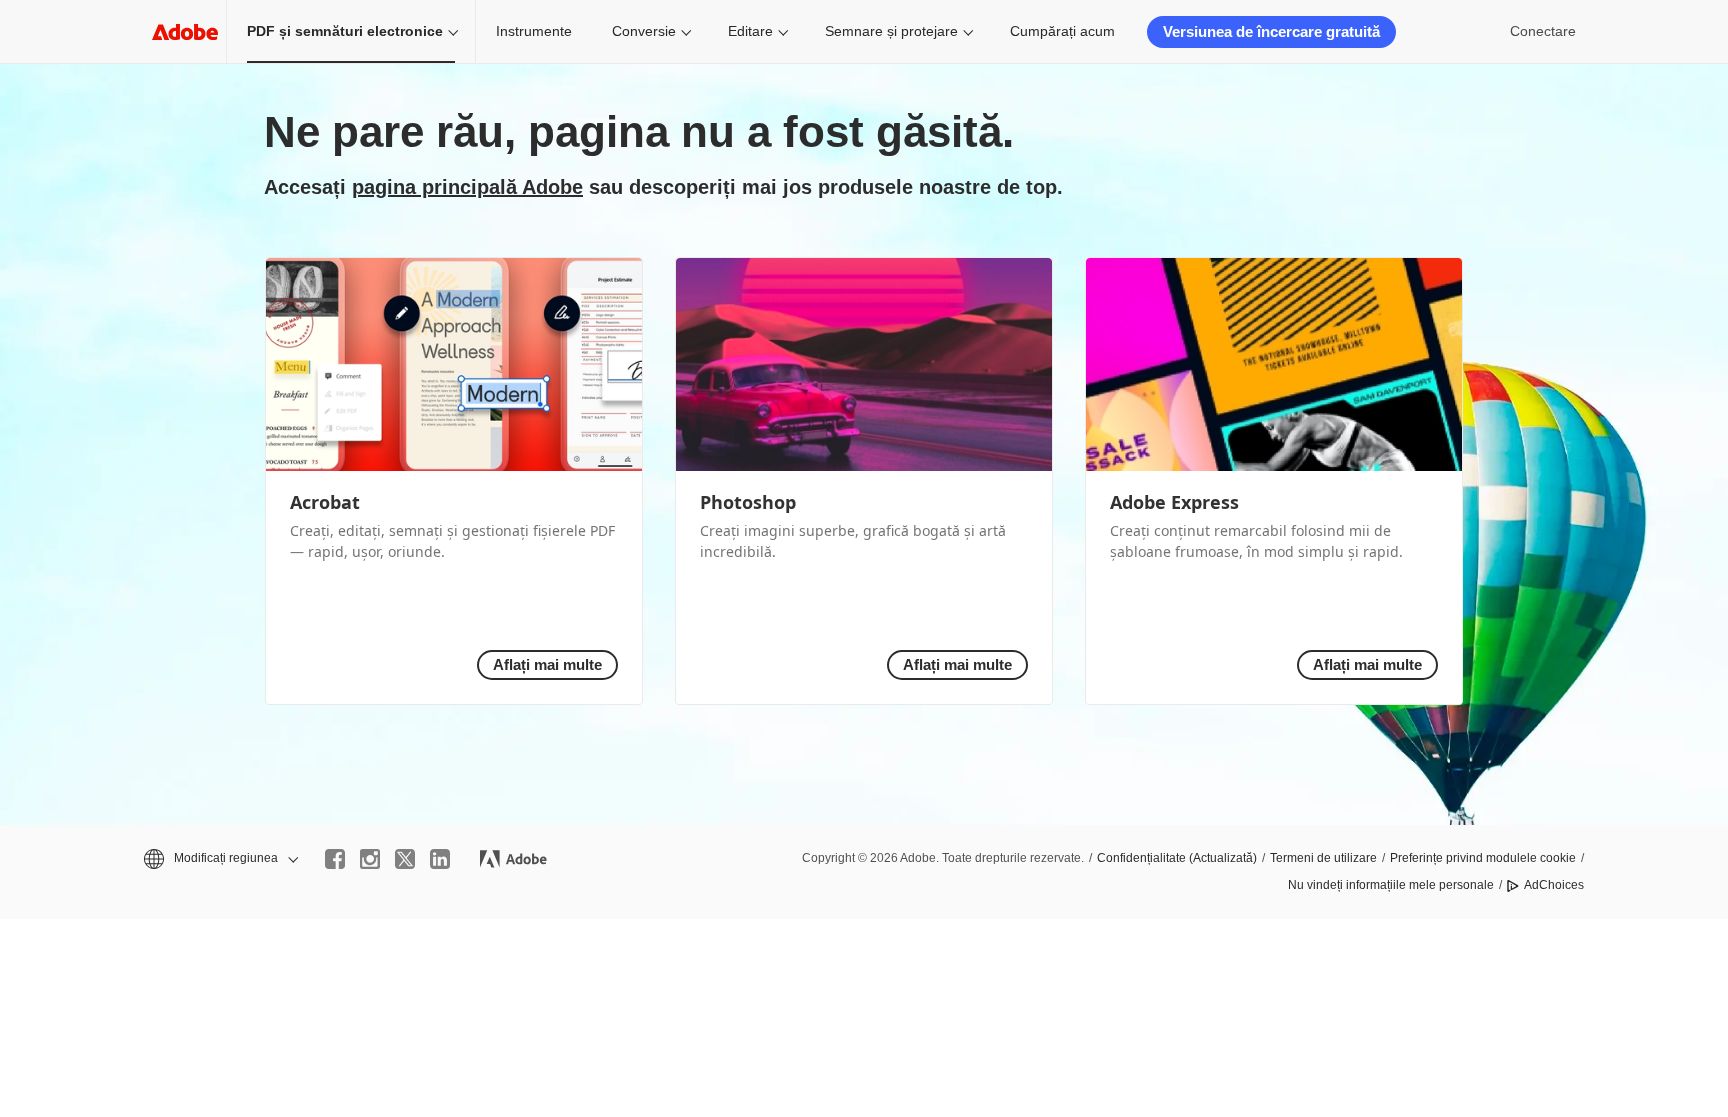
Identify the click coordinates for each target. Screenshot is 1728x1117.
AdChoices (1554, 885)
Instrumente (534, 31)
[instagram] (370, 859)
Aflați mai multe (547, 664)
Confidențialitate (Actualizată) (1177, 858)
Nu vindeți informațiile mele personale (1391, 885)
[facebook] (335, 859)
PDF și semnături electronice (345, 31)
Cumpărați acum (1062, 31)
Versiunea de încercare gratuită (1271, 31)
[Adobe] (185, 31)
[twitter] (405, 859)
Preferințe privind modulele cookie (1483, 858)
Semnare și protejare (891, 31)
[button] (219, 858)
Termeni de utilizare (1323, 858)
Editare (750, 31)
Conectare (1543, 31)
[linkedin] (440, 859)
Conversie (644, 31)
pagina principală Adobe (467, 187)
